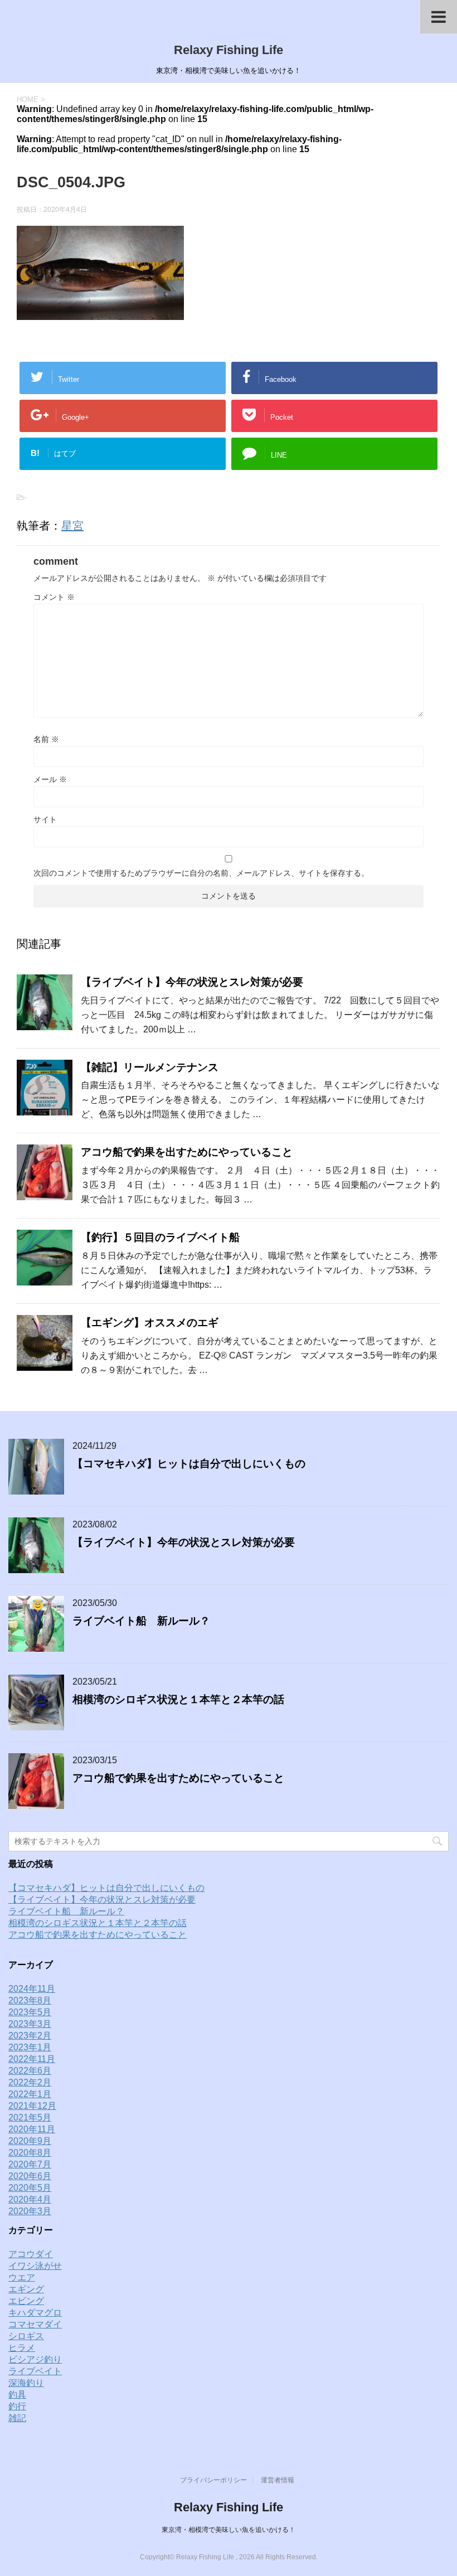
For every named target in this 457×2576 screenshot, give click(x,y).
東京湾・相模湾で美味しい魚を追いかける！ (229, 2530)
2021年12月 (32, 2106)
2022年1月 (30, 2094)
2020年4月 (30, 2199)
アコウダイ (31, 2254)
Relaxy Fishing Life (229, 50)
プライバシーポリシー (213, 2480)
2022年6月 (30, 2071)
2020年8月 (30, 2153)
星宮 (72, 526)
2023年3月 (30, 2024)
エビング (26, 2301)
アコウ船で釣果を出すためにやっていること (187, 1152)
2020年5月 (30, 2188)
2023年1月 (30, 2047)
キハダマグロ (35, 2313)
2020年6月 (30, 2176)
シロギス (26, 2336)
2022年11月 (32, 2059)
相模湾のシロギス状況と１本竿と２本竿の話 (178, 1699)
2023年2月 (30, 2036)
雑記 (17, 2418)
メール (50, 779)
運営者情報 (278, 2480)
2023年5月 (30, 2012)
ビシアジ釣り (35, 2359)
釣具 (17, 2395)
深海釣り (26, 2383)
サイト (45, 819)
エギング (26, 2289)
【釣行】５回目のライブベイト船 (160, 1237)
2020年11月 (32, 2129)
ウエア (22, 2277)
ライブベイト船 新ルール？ (141, 1621)
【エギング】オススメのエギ (150, 1323)
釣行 (17, 2406)
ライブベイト (35, 2371)
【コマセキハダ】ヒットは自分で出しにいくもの (189, 1464)
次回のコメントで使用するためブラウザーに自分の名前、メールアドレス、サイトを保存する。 (201, 873)
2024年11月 (32, 1989)
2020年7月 (30, 2164)
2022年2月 (30, 2082)
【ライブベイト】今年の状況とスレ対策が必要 (192, 982)
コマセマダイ (35, 2324)
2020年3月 (30, 2211)
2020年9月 (30, 2141)
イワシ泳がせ (35, 2266)
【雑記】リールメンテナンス (150, 1067)
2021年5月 (30, 2117)
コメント (54, 597)
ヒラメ (22, 2348)
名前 (46, 739)
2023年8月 (30, 2000)
